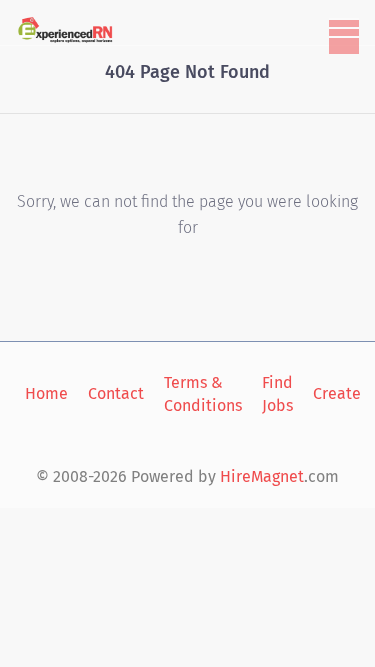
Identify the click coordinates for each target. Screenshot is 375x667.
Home (46, 393)
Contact (116, 393)
